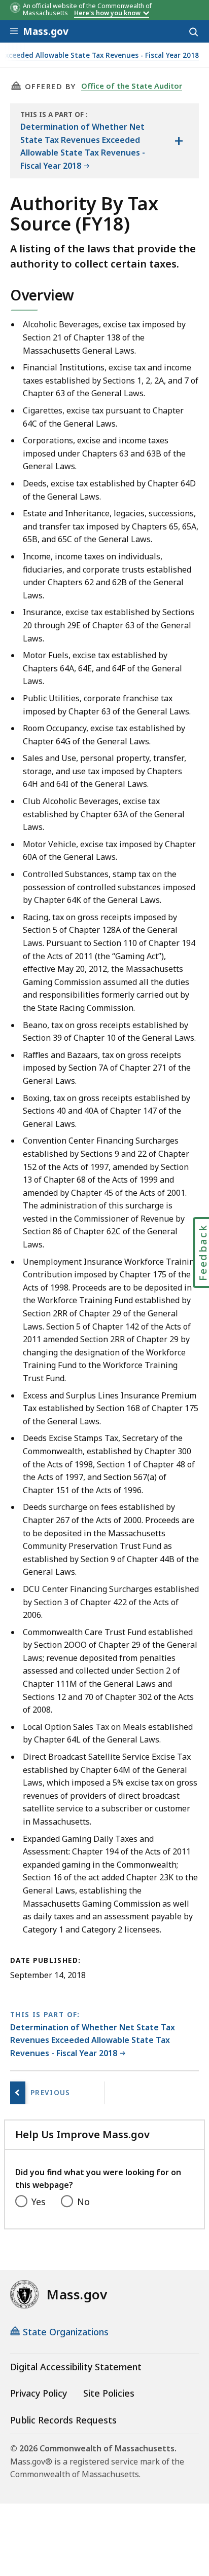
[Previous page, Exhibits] (18, 2093)
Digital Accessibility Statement (76, 2367)
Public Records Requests (63, 2420)
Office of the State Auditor (132, 86)
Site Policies (109, 2393)
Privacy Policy (39, 2393)
